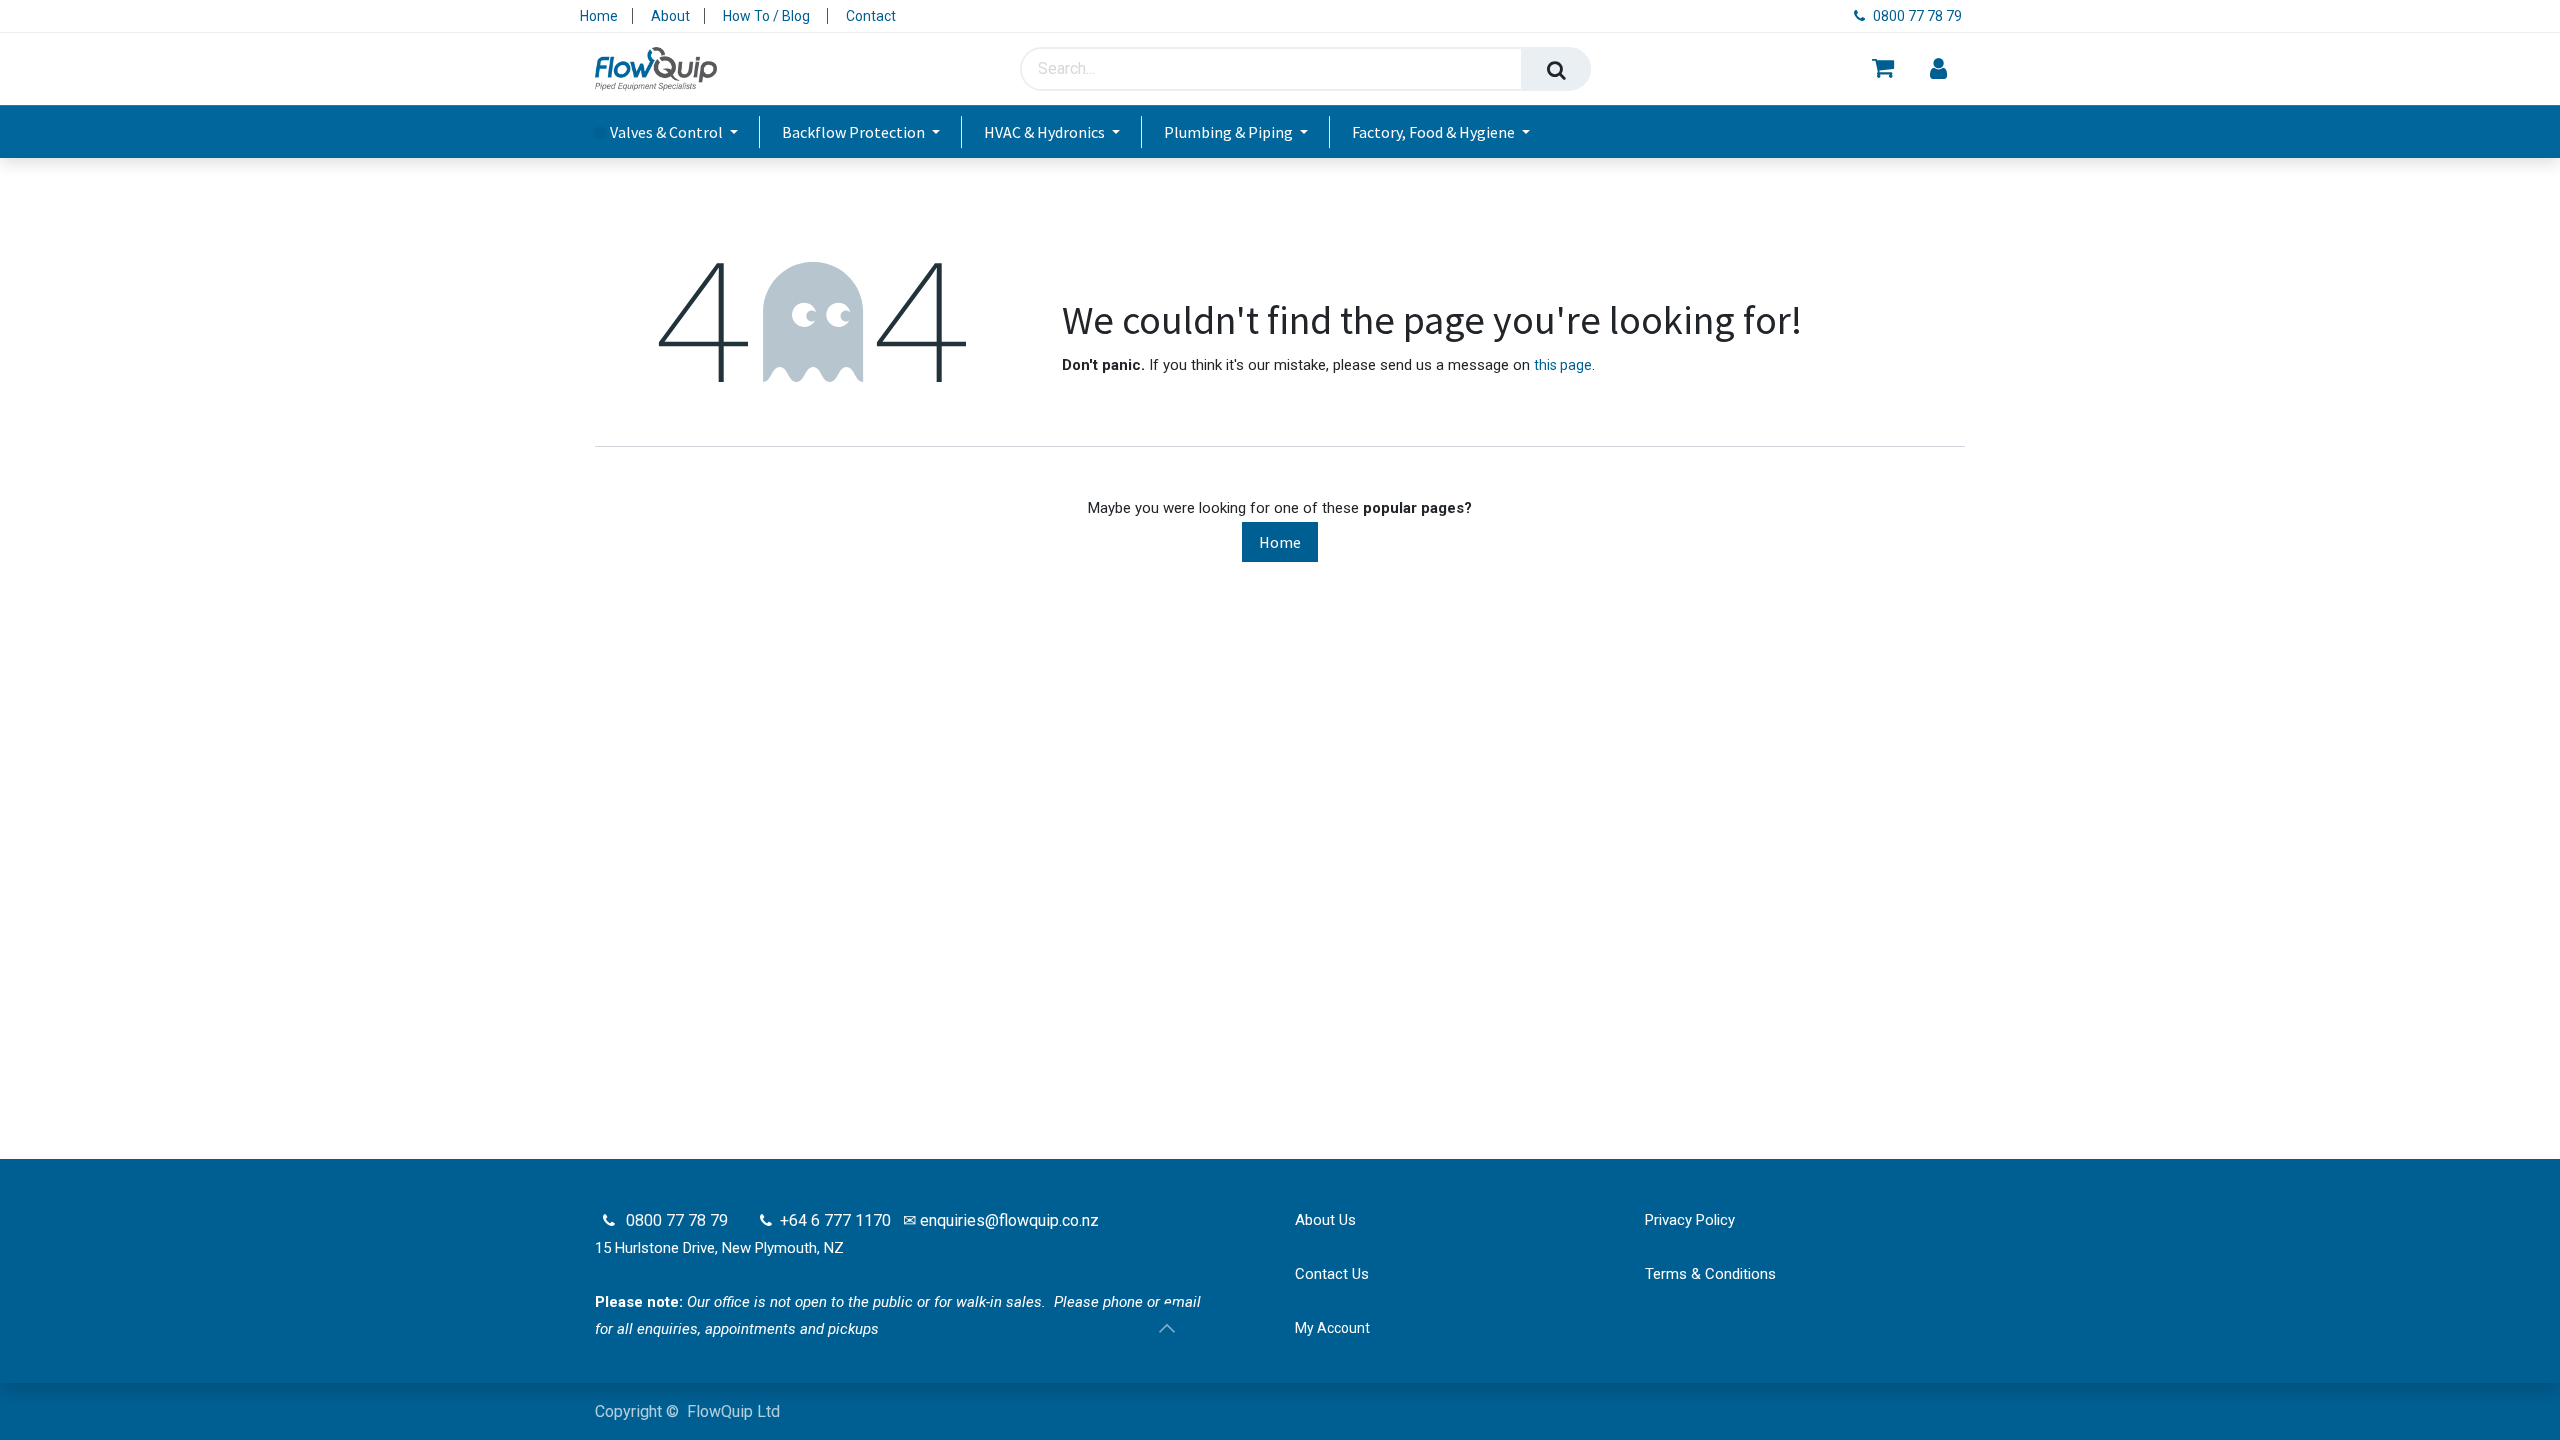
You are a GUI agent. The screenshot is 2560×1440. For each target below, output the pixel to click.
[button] (1167, 1328)
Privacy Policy (1690, 1220)
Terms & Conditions (1710, 1274)
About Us (1325, 1220)
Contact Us (1332, 1274)
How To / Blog (768, 16)
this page (1563, 365)
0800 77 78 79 (1919, 16)
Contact (871, 16)
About (670, 16)
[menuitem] (677, 132)
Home (599, 16)
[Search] (1556, 69)
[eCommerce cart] (1883, 69)
